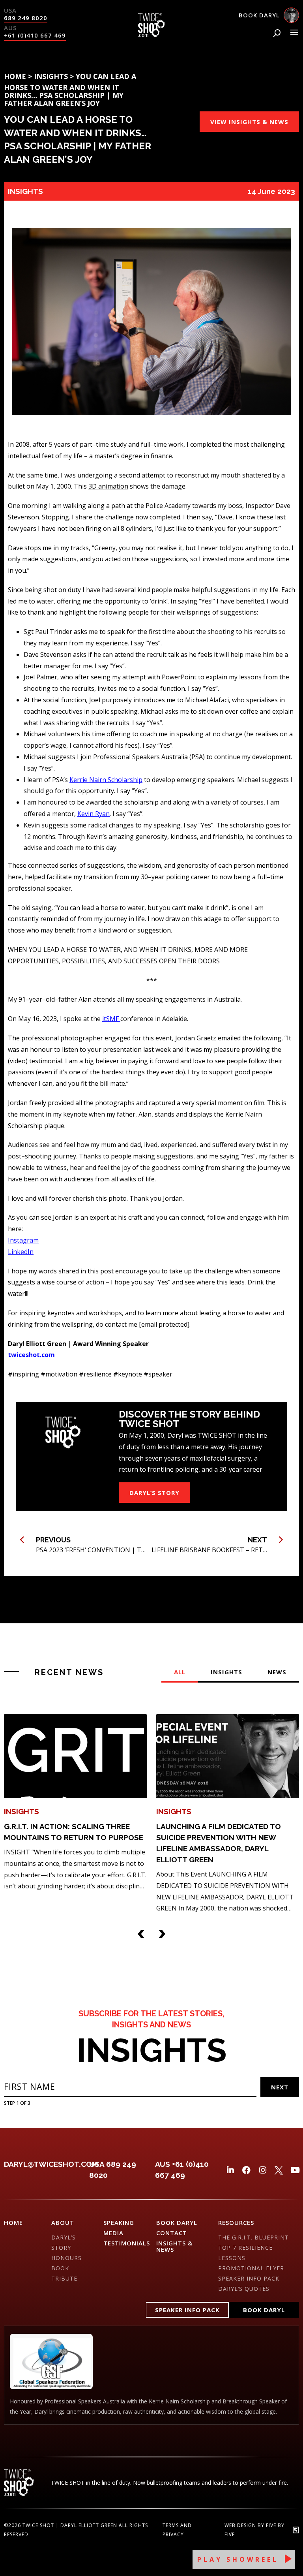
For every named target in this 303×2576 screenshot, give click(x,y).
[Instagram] (263, 2170)
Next (280, 2087)
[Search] (277, 33)
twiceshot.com (31, 1355)
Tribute (64, 2278)
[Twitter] (279, 2170)
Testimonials (127, 2243)
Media (113, 2233)
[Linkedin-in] (230, 2170)
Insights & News (174, 2246)
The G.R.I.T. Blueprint (253, 2237)
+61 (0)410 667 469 (35, 35)
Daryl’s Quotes (244, 2289)
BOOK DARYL (177, 2223)
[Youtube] (295, 2170)
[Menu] (294, 32)
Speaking (119, 2223)
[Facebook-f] (246, 2170)
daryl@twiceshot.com (51, 2164)
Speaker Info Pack (249, 2278)
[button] (141, 1932)
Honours (66, 2258)
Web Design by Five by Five (254, 2530)
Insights (51, 76)
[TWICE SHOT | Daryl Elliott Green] (151, 35)
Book (60, 2268)
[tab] (180, 1676)
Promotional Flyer (251, 2268)
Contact (172, 2233)
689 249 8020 (26, 18)
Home (15, 76)
